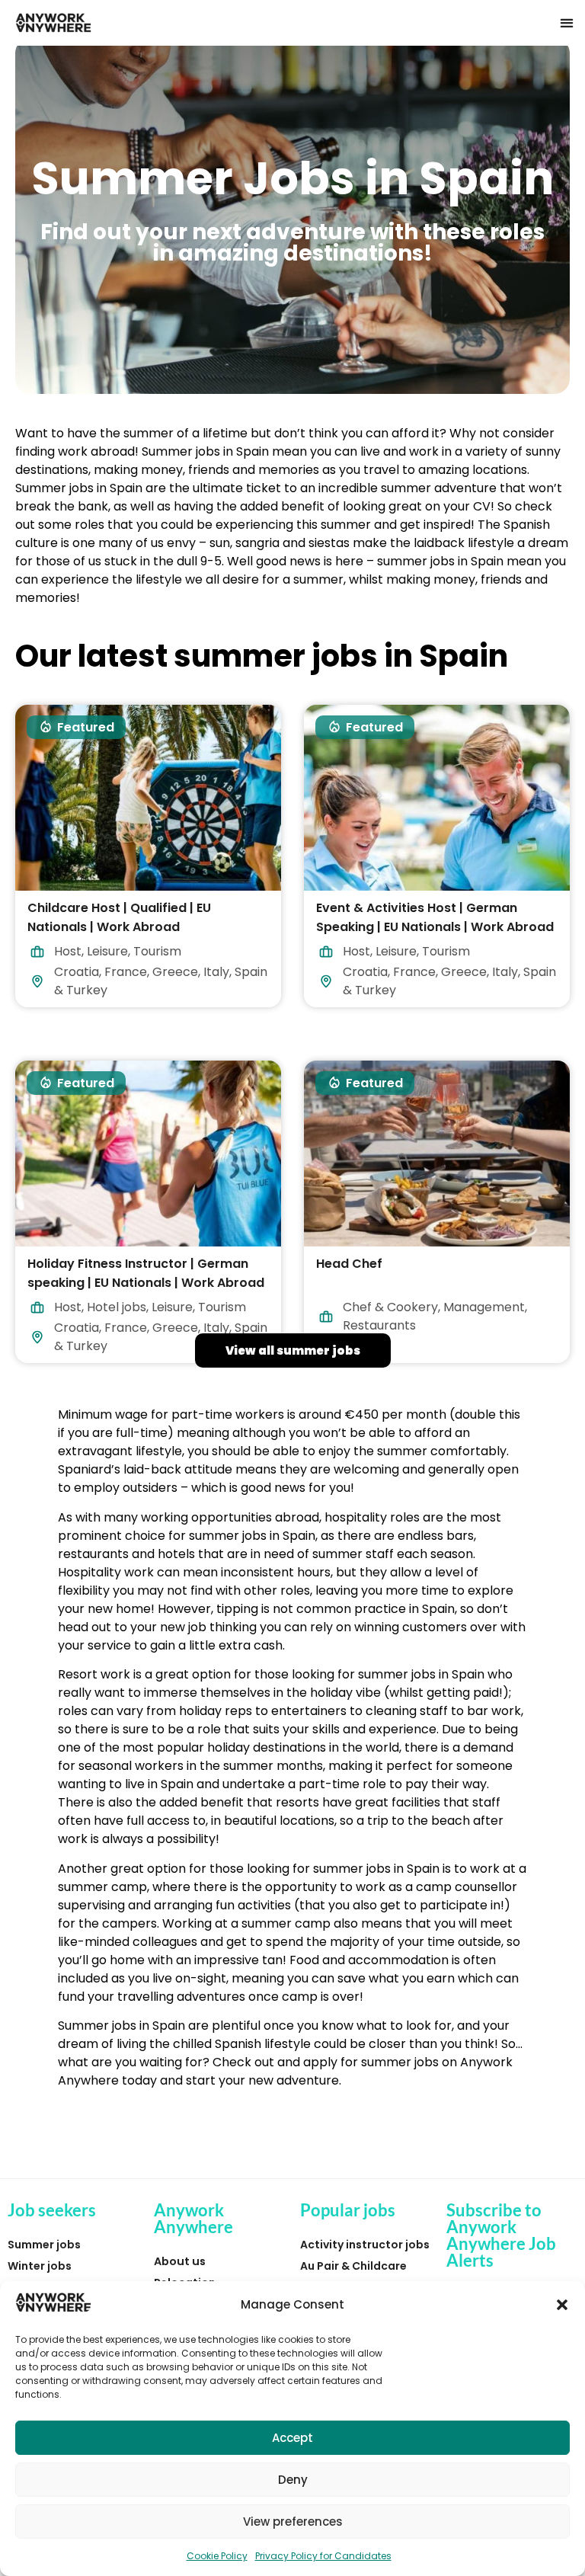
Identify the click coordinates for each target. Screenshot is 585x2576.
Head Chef (349, 1264)
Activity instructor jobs (365, 2245)
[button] (562, 2305)
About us (180, 2261)
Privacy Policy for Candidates (323, 2556)
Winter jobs (40, 2266)
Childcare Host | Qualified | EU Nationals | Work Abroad (119, 917)
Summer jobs (44, 2245)
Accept (292, 2438)
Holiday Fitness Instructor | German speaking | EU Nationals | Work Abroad (146, 1273)
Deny (293, 2480)
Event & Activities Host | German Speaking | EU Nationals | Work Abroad (435, 917)
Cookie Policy (217, 2556)
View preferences (293, 2522)
